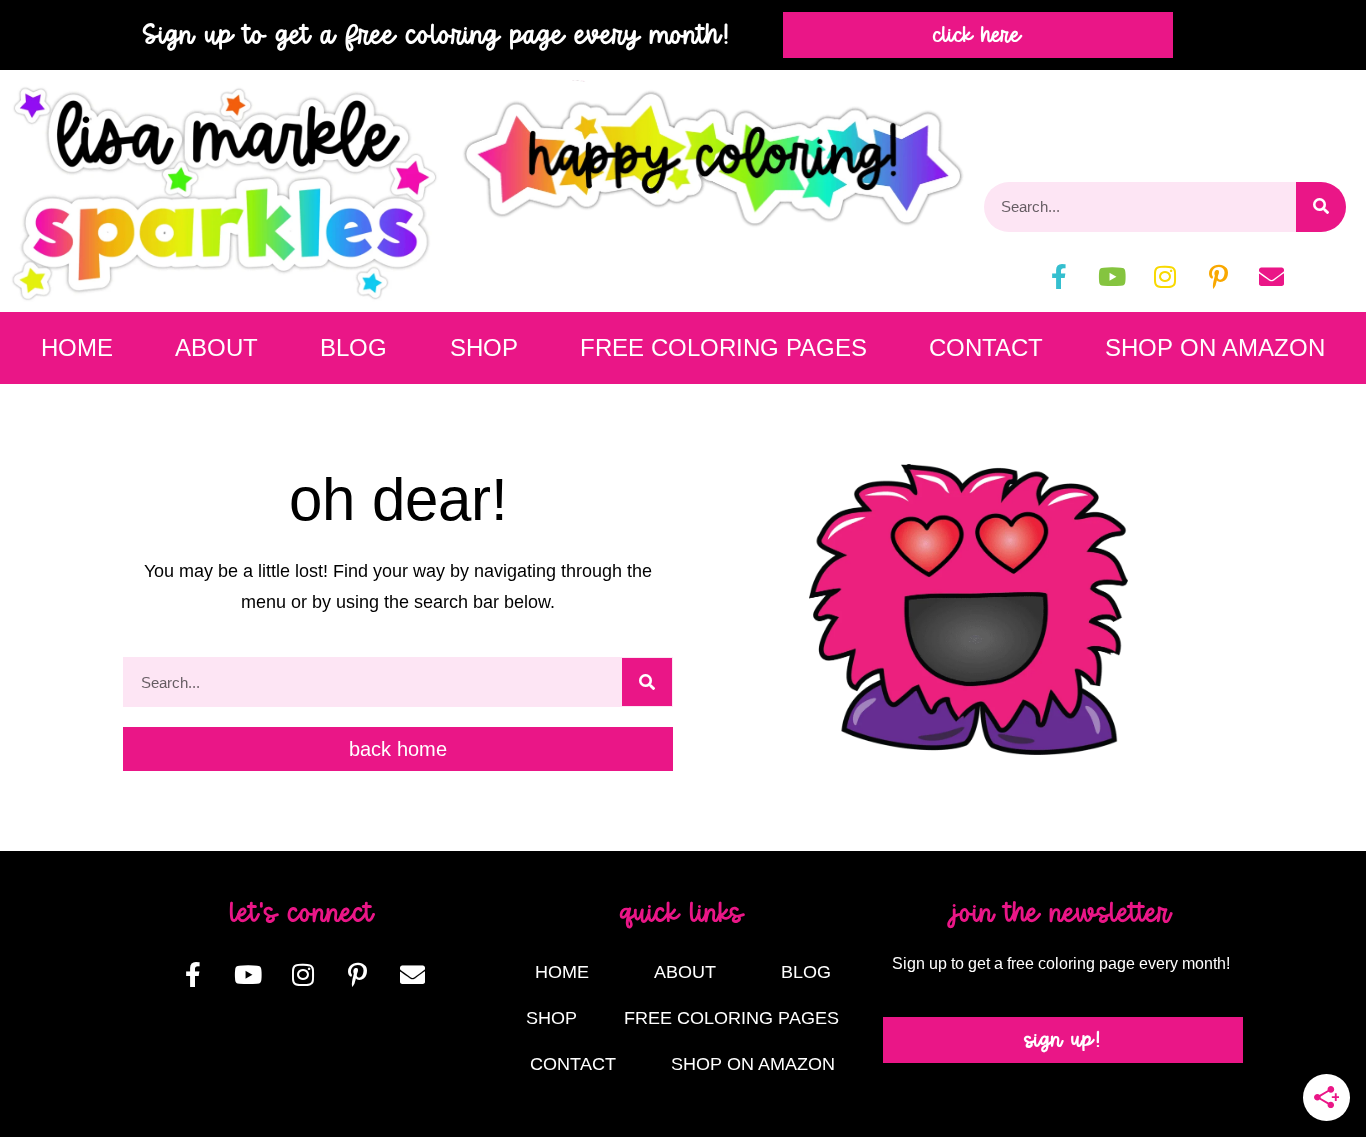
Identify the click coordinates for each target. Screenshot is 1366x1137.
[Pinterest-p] (1218, 277)
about (216, 347)
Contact (986, 347)
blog (353, 347)
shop (484, 347)
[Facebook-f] (1059, 277)
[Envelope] (1271, 277)
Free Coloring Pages (723, 347)
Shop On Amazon (1215, 347)
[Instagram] (1165, 277)
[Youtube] (1112, 277)
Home (77, 347)
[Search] (1321, 207)
